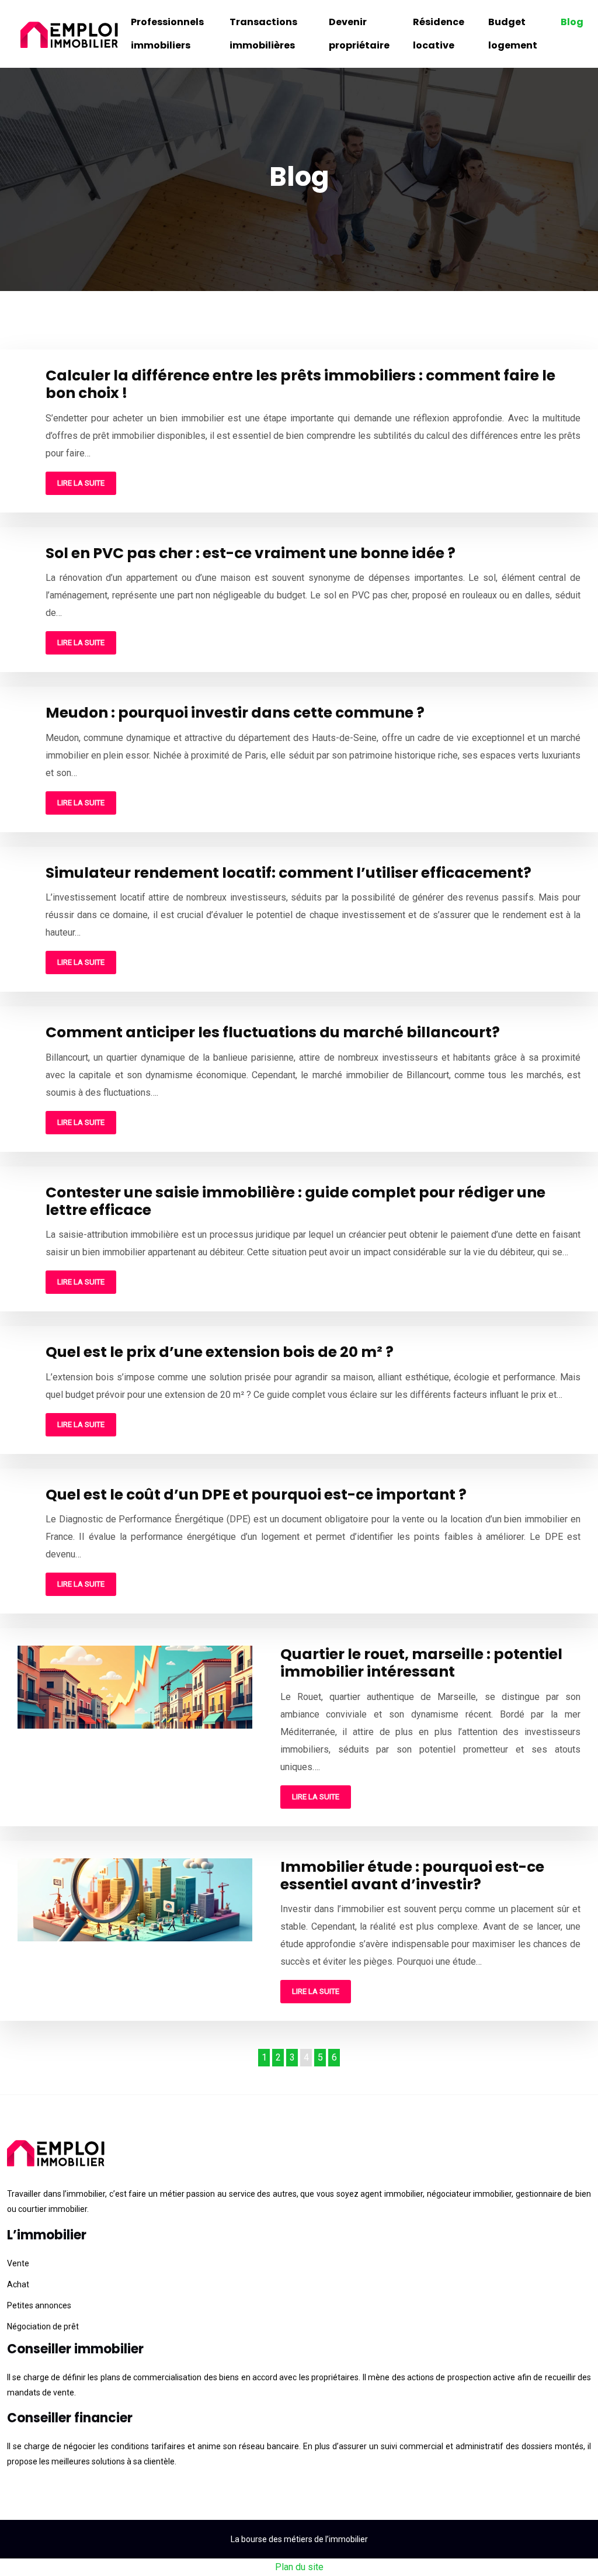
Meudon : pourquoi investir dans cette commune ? (235, 713)
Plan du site (299, 2567)
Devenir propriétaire (359, 34)
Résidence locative (439, 34)
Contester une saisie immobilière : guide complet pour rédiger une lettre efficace (295, 1201)
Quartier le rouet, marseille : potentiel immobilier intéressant (421, 1663)
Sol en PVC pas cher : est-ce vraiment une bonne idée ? (251, 553)
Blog (572, 22)
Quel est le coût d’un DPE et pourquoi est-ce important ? (256, 1495)
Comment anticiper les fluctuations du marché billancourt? (273, 1032)
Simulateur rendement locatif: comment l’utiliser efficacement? (288, 873)
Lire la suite (81, 483)
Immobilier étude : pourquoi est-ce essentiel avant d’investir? (412, 1876)
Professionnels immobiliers (167, 34)
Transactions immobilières (263, 34)
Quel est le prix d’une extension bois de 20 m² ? (220, 1352)
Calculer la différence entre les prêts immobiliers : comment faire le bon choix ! (300, 384)
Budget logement (513, 34)
